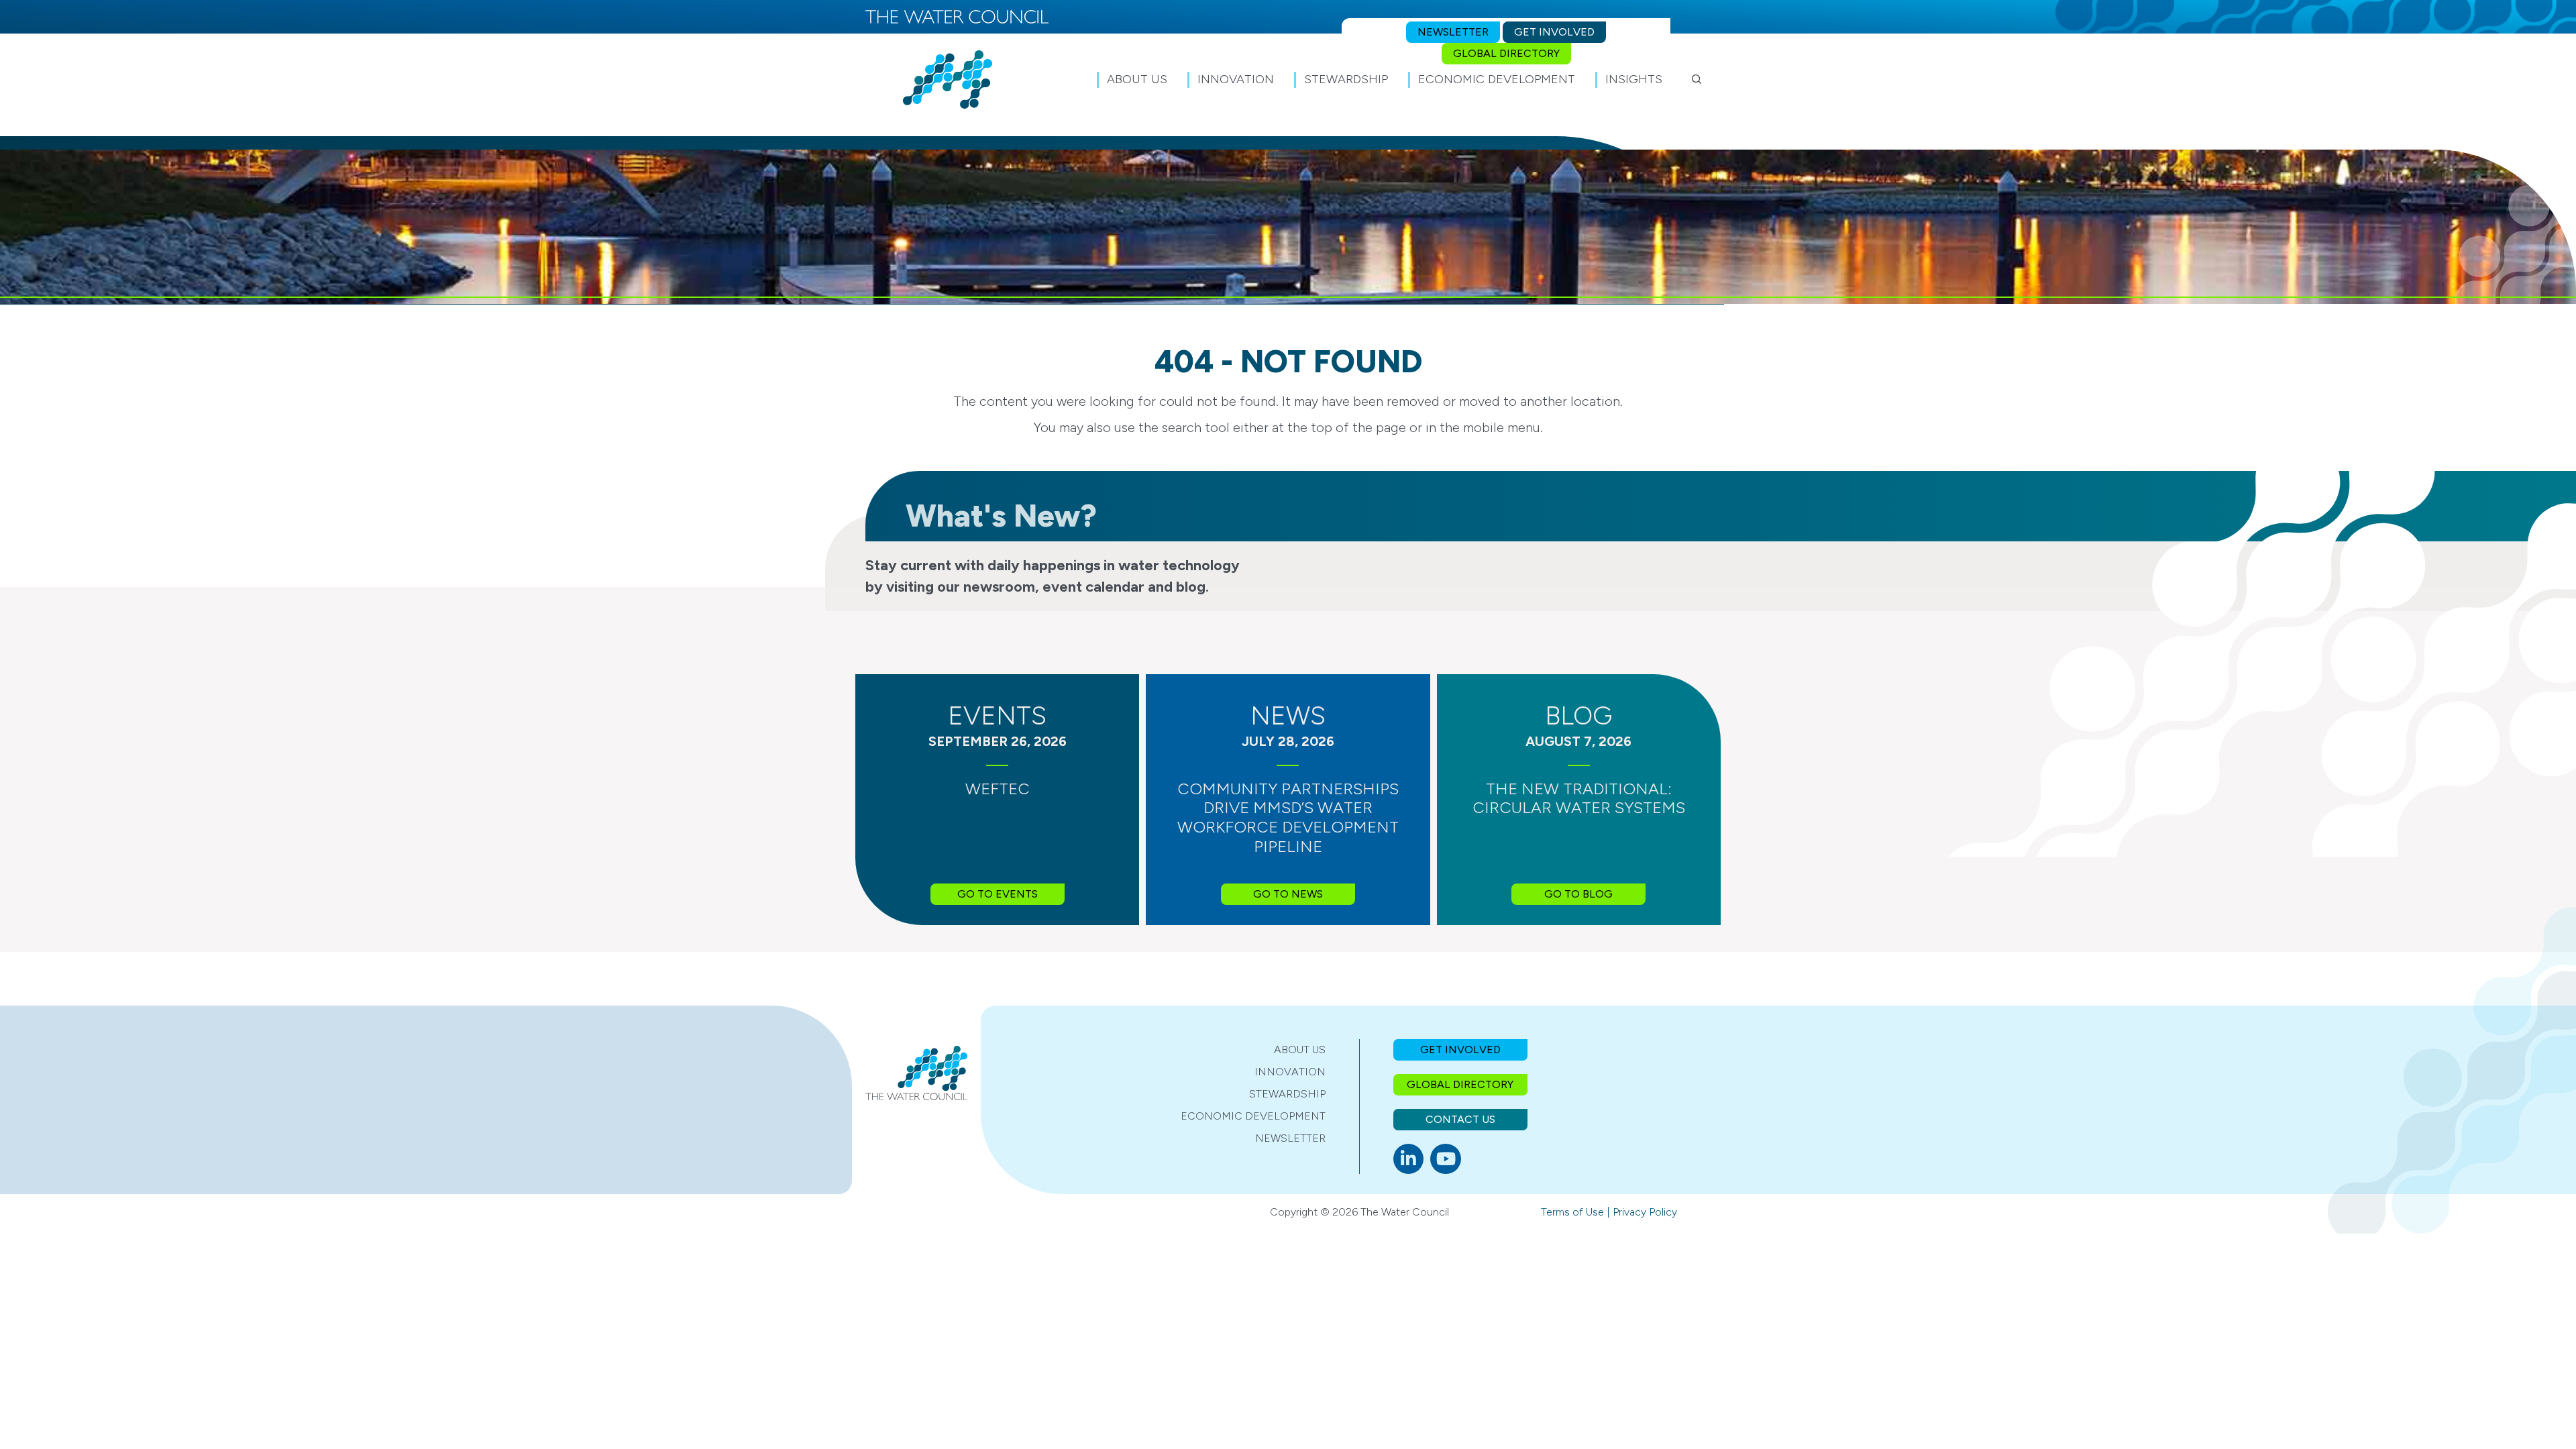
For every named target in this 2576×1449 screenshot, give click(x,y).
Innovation (1290, 1072)
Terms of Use (1572, 1212)
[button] (1697, 79)
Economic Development (1253, 1116)
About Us (1300, 1050)
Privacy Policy (1645, 1212)
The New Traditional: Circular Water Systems (1579, 798)
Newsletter (1290, 1138)
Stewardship (1287, 1094)
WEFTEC (998, 789)
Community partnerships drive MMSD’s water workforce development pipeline (1288, 817)
